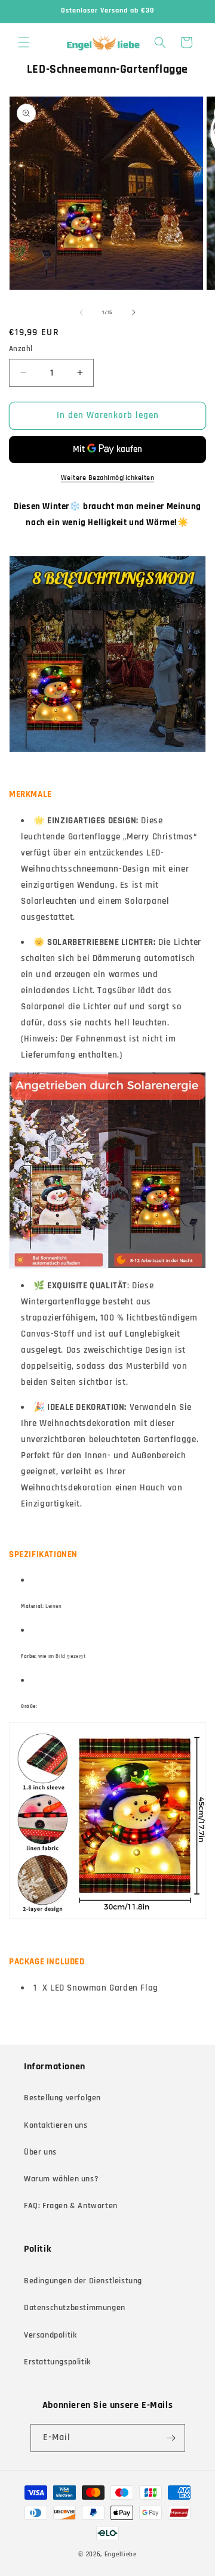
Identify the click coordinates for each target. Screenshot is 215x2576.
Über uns (40, 2152)
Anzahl (21, 349)
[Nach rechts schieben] (134, 312)
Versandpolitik (50, 2335)
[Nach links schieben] (81, 312)
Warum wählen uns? (61, 2179)
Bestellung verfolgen (62, 2098)
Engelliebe (121, 2555)
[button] (24, 42)
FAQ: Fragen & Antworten (71, 2206)
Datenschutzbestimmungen (75, 2308)
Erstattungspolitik (57, 2362)
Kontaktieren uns (56, 2125)
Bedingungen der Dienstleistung (83, 2281)
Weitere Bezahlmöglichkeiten (108, 478)
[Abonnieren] (171, 2438)
